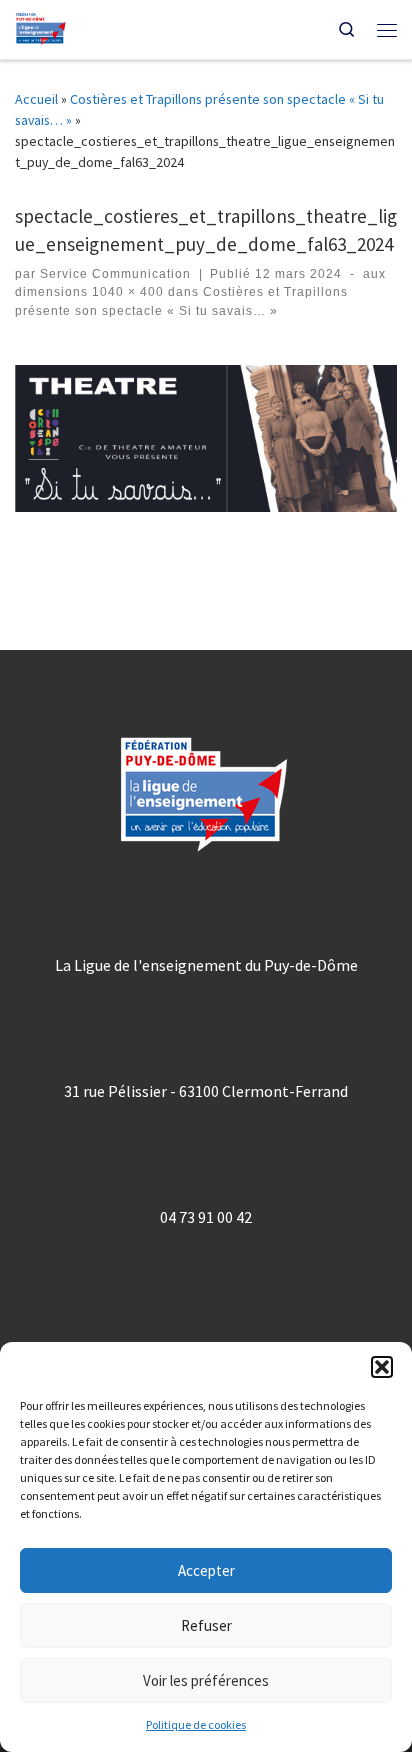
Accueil (36, 99)
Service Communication (115, 274)
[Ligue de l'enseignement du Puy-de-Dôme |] (41, 27)
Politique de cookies (196, 1724)
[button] (382, 1367)
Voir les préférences (206, 1680)
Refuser (206, 1625)
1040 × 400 (126, 292)
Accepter (206, 1570)
